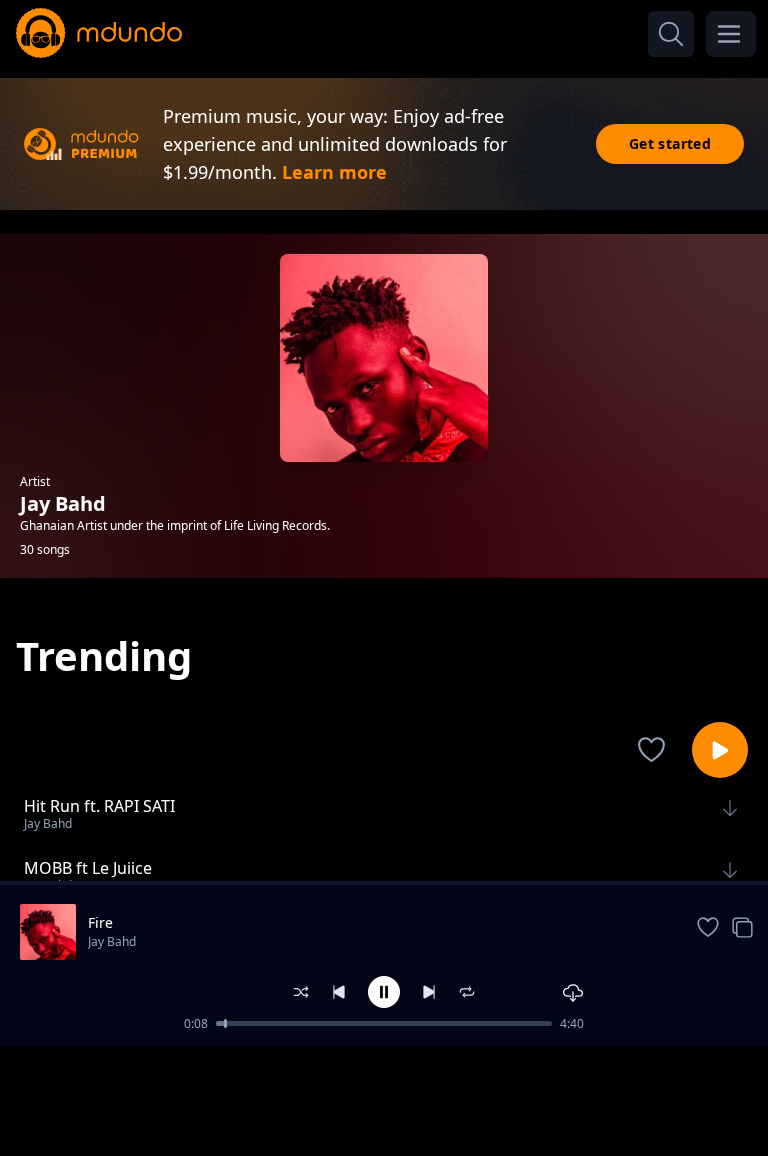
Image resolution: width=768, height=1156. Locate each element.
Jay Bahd (112, 941)
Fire (100, 922)
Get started (670, 143)
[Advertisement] (384, 1099)
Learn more (334, 172)
